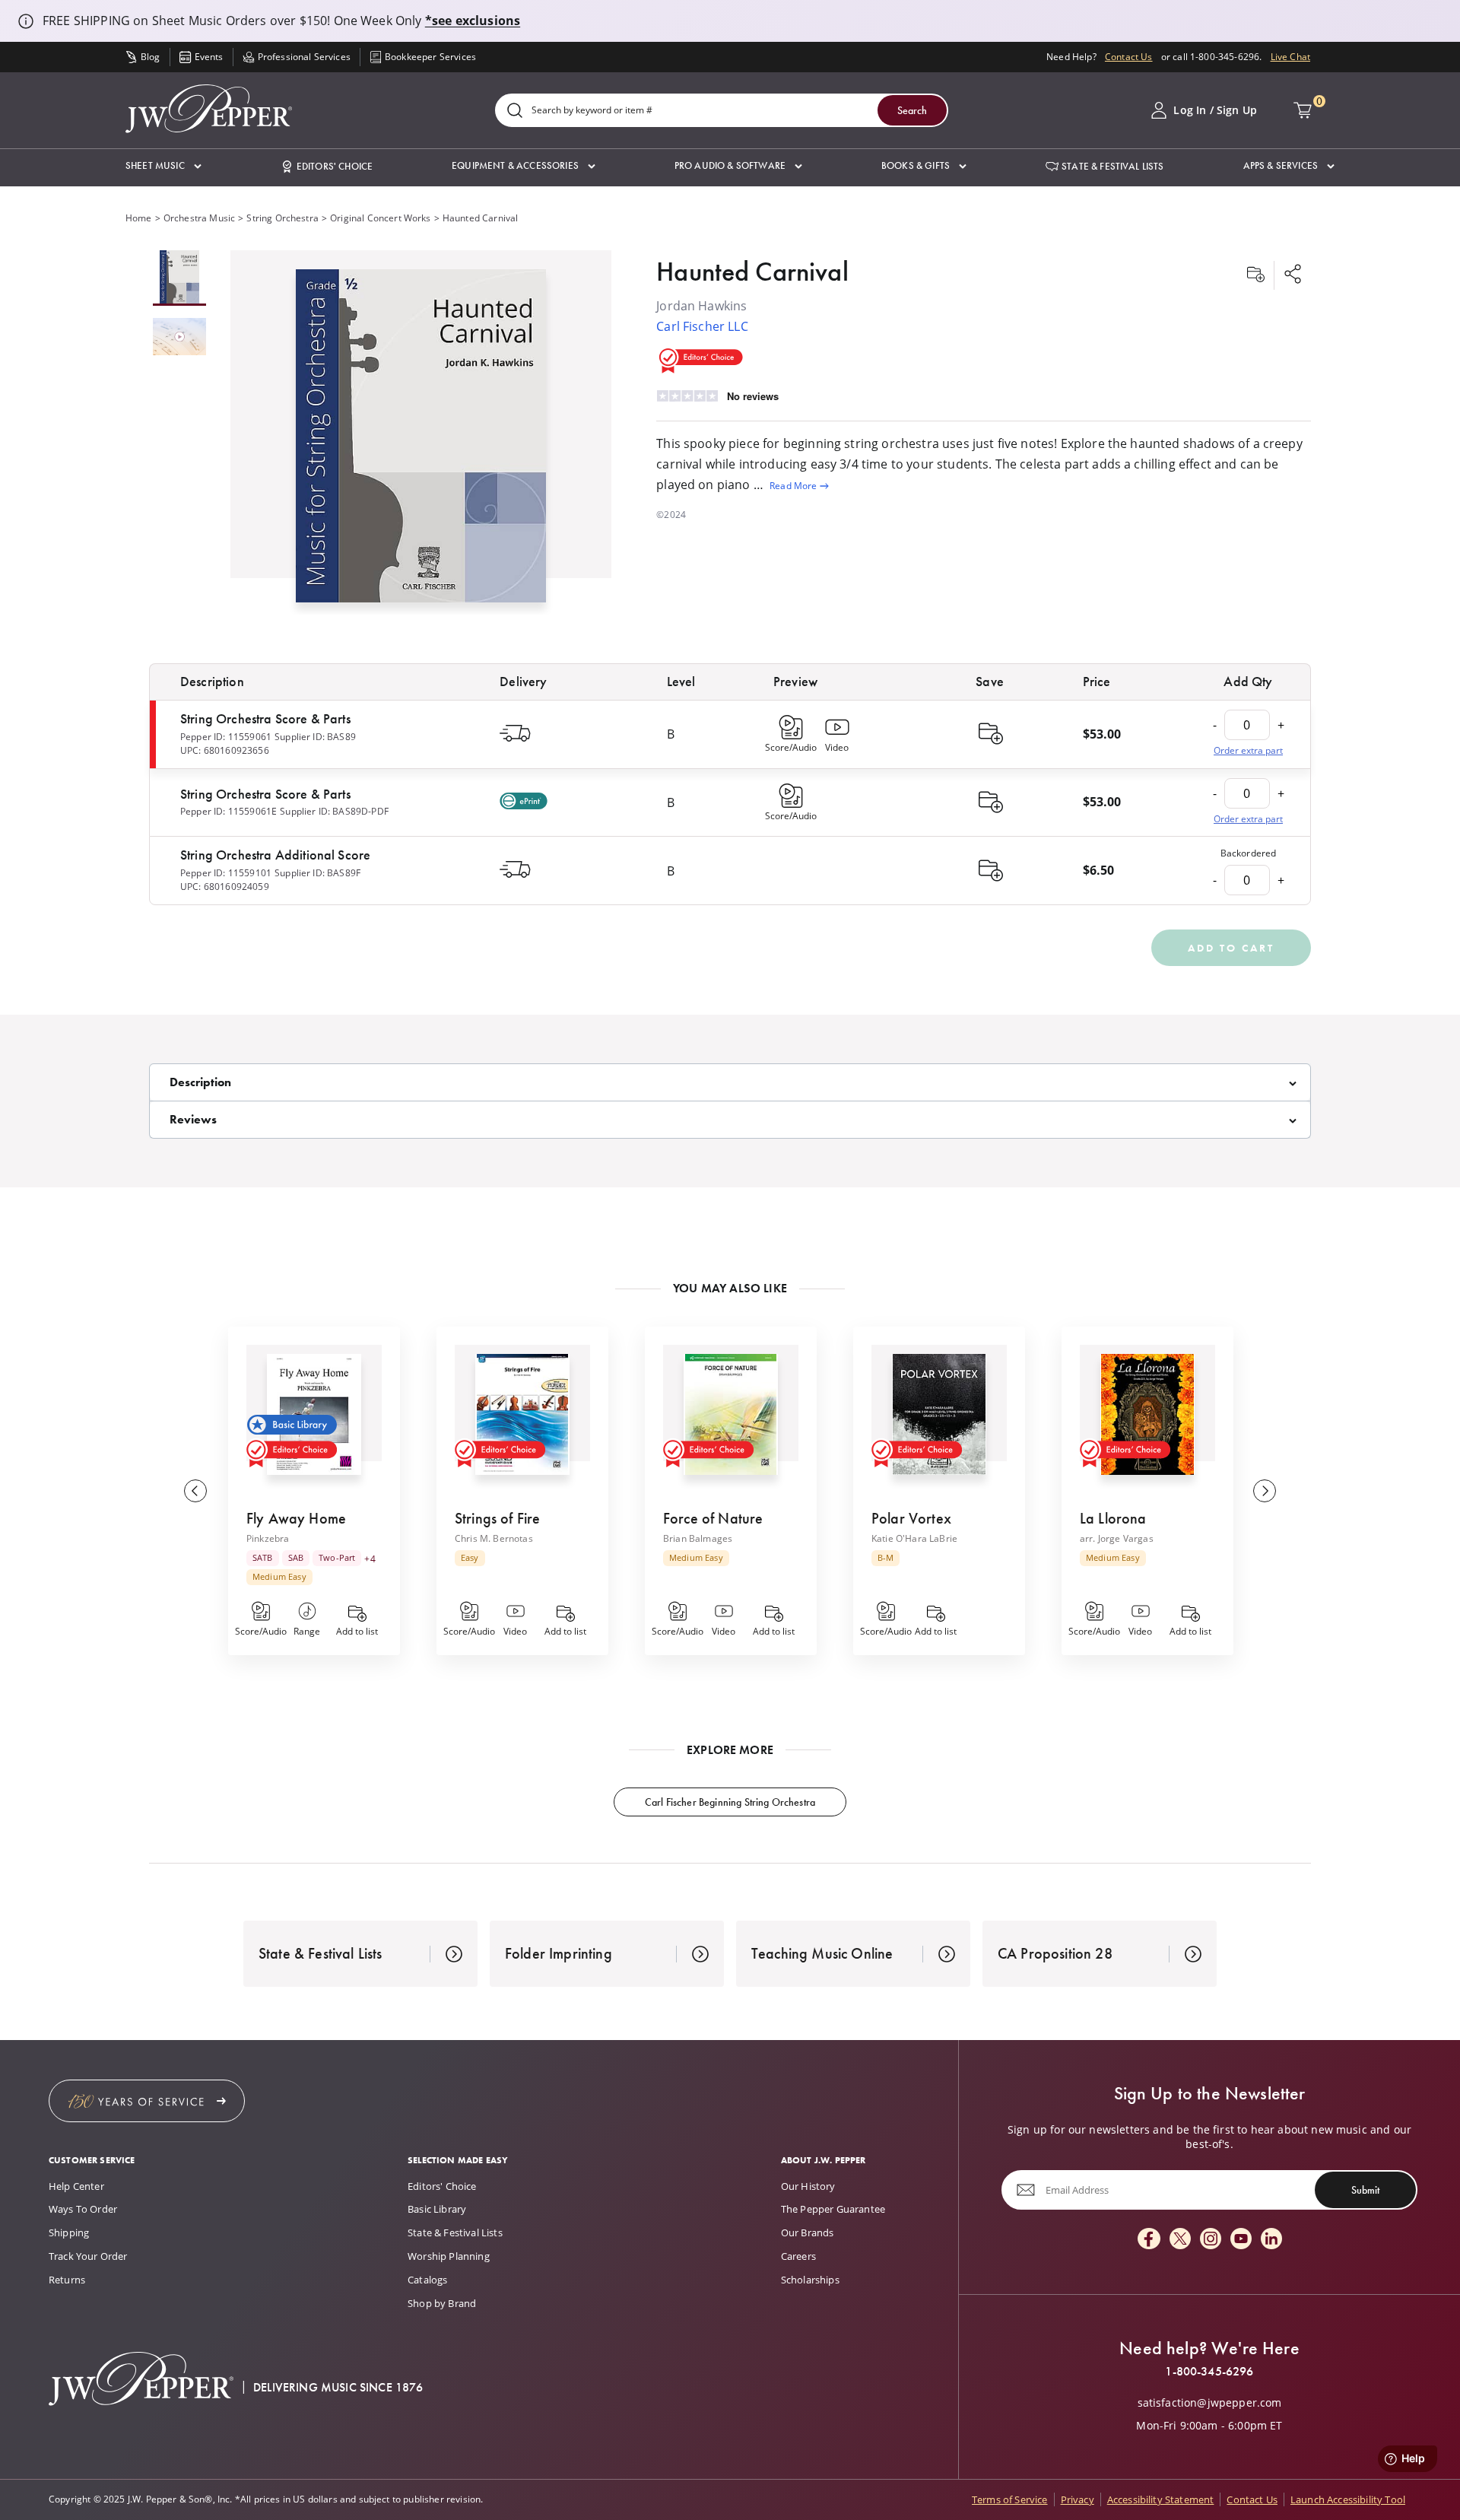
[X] (1180, 2240)
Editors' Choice (442, 2186)
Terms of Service (1010, 2499)
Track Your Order (88, 2256)
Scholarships (810, 2280)
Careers (798, 2256)
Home (139, 218)
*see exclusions (473, 21)
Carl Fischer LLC (702, 326)
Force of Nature (713, 1518)
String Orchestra (282, 218)
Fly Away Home (296, 1518)
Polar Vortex (911, 1518)
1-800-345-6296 (1209, 2372)
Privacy (1078, 2499)
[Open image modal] (421, 442)
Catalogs (427, 2280)
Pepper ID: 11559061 (226, 737)
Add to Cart (1231, 948)
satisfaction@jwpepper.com (1210, 2403)
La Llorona (1113, 1518)
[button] (163, 166)
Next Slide (1265, 1491)
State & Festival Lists (455, 2232)
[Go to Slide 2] (179, 338)
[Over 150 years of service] (147, 2101)
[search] (515, 111)
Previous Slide (195, 1491)
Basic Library (437, 2209)
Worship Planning (449, 2256)
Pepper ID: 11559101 (226, 873)
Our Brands (808, 2232)
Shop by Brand (442, 2303)
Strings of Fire (497, 1518)
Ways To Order (83, 2209)
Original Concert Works (381, 218)
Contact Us (1129, 57)
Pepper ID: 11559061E (229, 811)
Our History (808, 2186)
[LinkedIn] (1271, 2240)
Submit (1365, 2190)
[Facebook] (1149, 2240)
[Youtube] (1241, 2240)
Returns (67, 2280)
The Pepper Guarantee (833, 2209)
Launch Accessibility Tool (1348, 2499)
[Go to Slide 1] (179, 278)
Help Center (76, 2186)
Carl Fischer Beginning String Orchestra (730, 1802)
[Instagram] (1211, 2240)
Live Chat (1290, 57)
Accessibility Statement (1161, 2499)
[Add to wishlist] (1255, 275)
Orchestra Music (199, 218)
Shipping (69, 2232)
